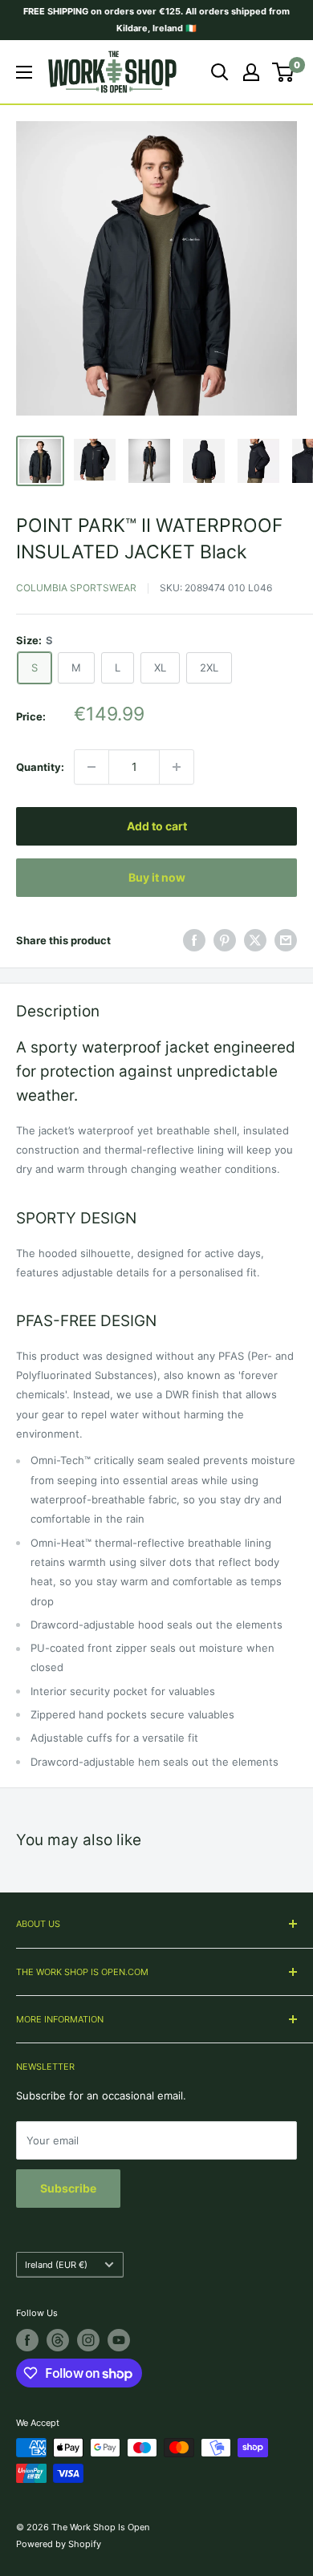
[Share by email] (286, 940)
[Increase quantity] (177, 767)
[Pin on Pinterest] (225, 940)
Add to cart (157, 826)
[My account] (251, 72)
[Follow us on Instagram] (88, 2340)
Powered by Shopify (59, 2544)
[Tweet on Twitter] (255, 940)
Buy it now (157, 877)
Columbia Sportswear (76, 588)
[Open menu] (24, 72)
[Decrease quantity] (91, 767)
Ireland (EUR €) (56, 2265)
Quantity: (40, 767)
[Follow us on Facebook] (27, 2340)
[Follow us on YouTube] (119, 2340)
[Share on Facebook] (194, 940)
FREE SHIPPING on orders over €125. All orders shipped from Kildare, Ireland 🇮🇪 (156, 20)
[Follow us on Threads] (58, 2340)
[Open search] (220, 72)
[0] (284, 72)
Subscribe (68, 2188)
